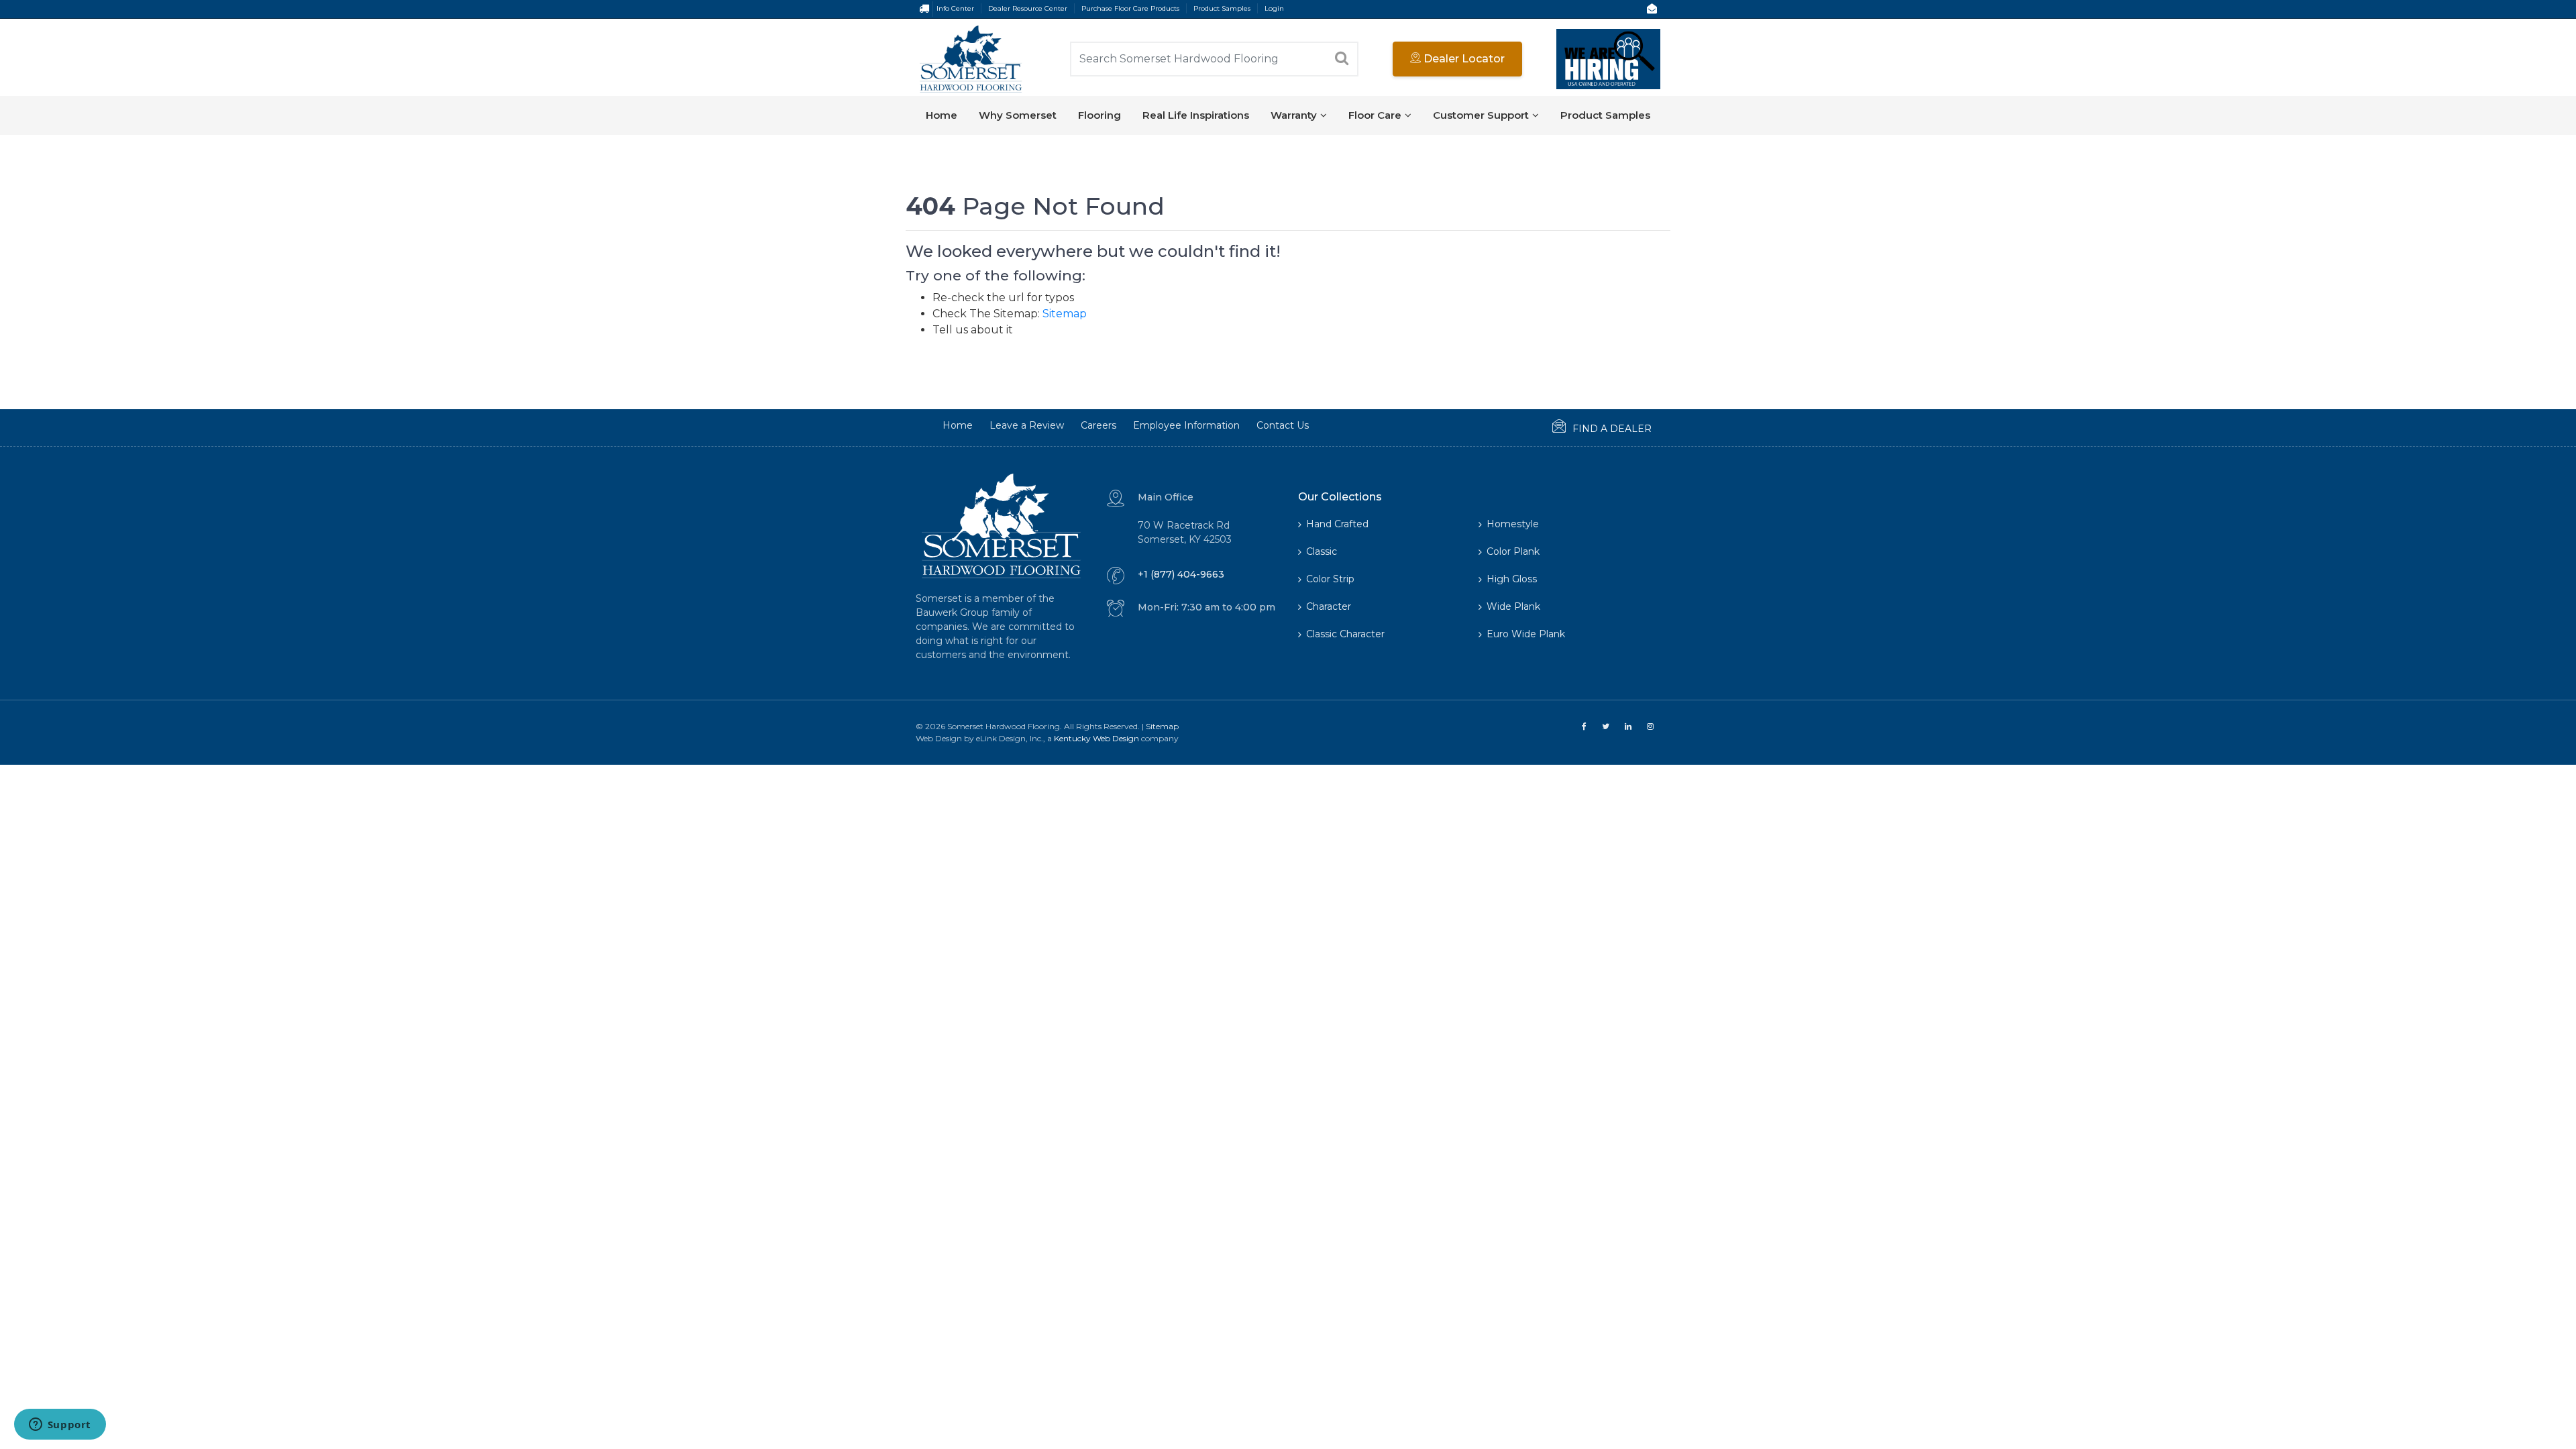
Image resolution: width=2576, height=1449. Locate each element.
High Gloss (1512, 579)
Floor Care (1375, 115)
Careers (1098, 425)
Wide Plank (1513, 606)
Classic (1322, 551)
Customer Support (1481, 115)
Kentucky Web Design (1096, 738)
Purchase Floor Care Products (1130, 8)
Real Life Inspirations (1196, 115)
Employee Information (1186, 425)
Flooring (1099, 115)
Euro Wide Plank (1526, 634)
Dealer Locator (1463, 59)
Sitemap (1065, 314)
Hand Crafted (1337, 524)
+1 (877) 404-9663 (1181, 574)
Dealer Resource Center (1028, 8)
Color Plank (1513, 551)
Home (942, 115)
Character (1329, 606)
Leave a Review (1027, 425)
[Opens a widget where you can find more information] (60, 1426)
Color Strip (1330, 579)
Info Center (955, 8)
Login (1274, 8)
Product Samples (1222, 8)
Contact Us (1283, 425)
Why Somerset (1018, 115)
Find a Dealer (1612, 429)
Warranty (1294, 115)
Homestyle (1513, 524)
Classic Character (1345, 634)
